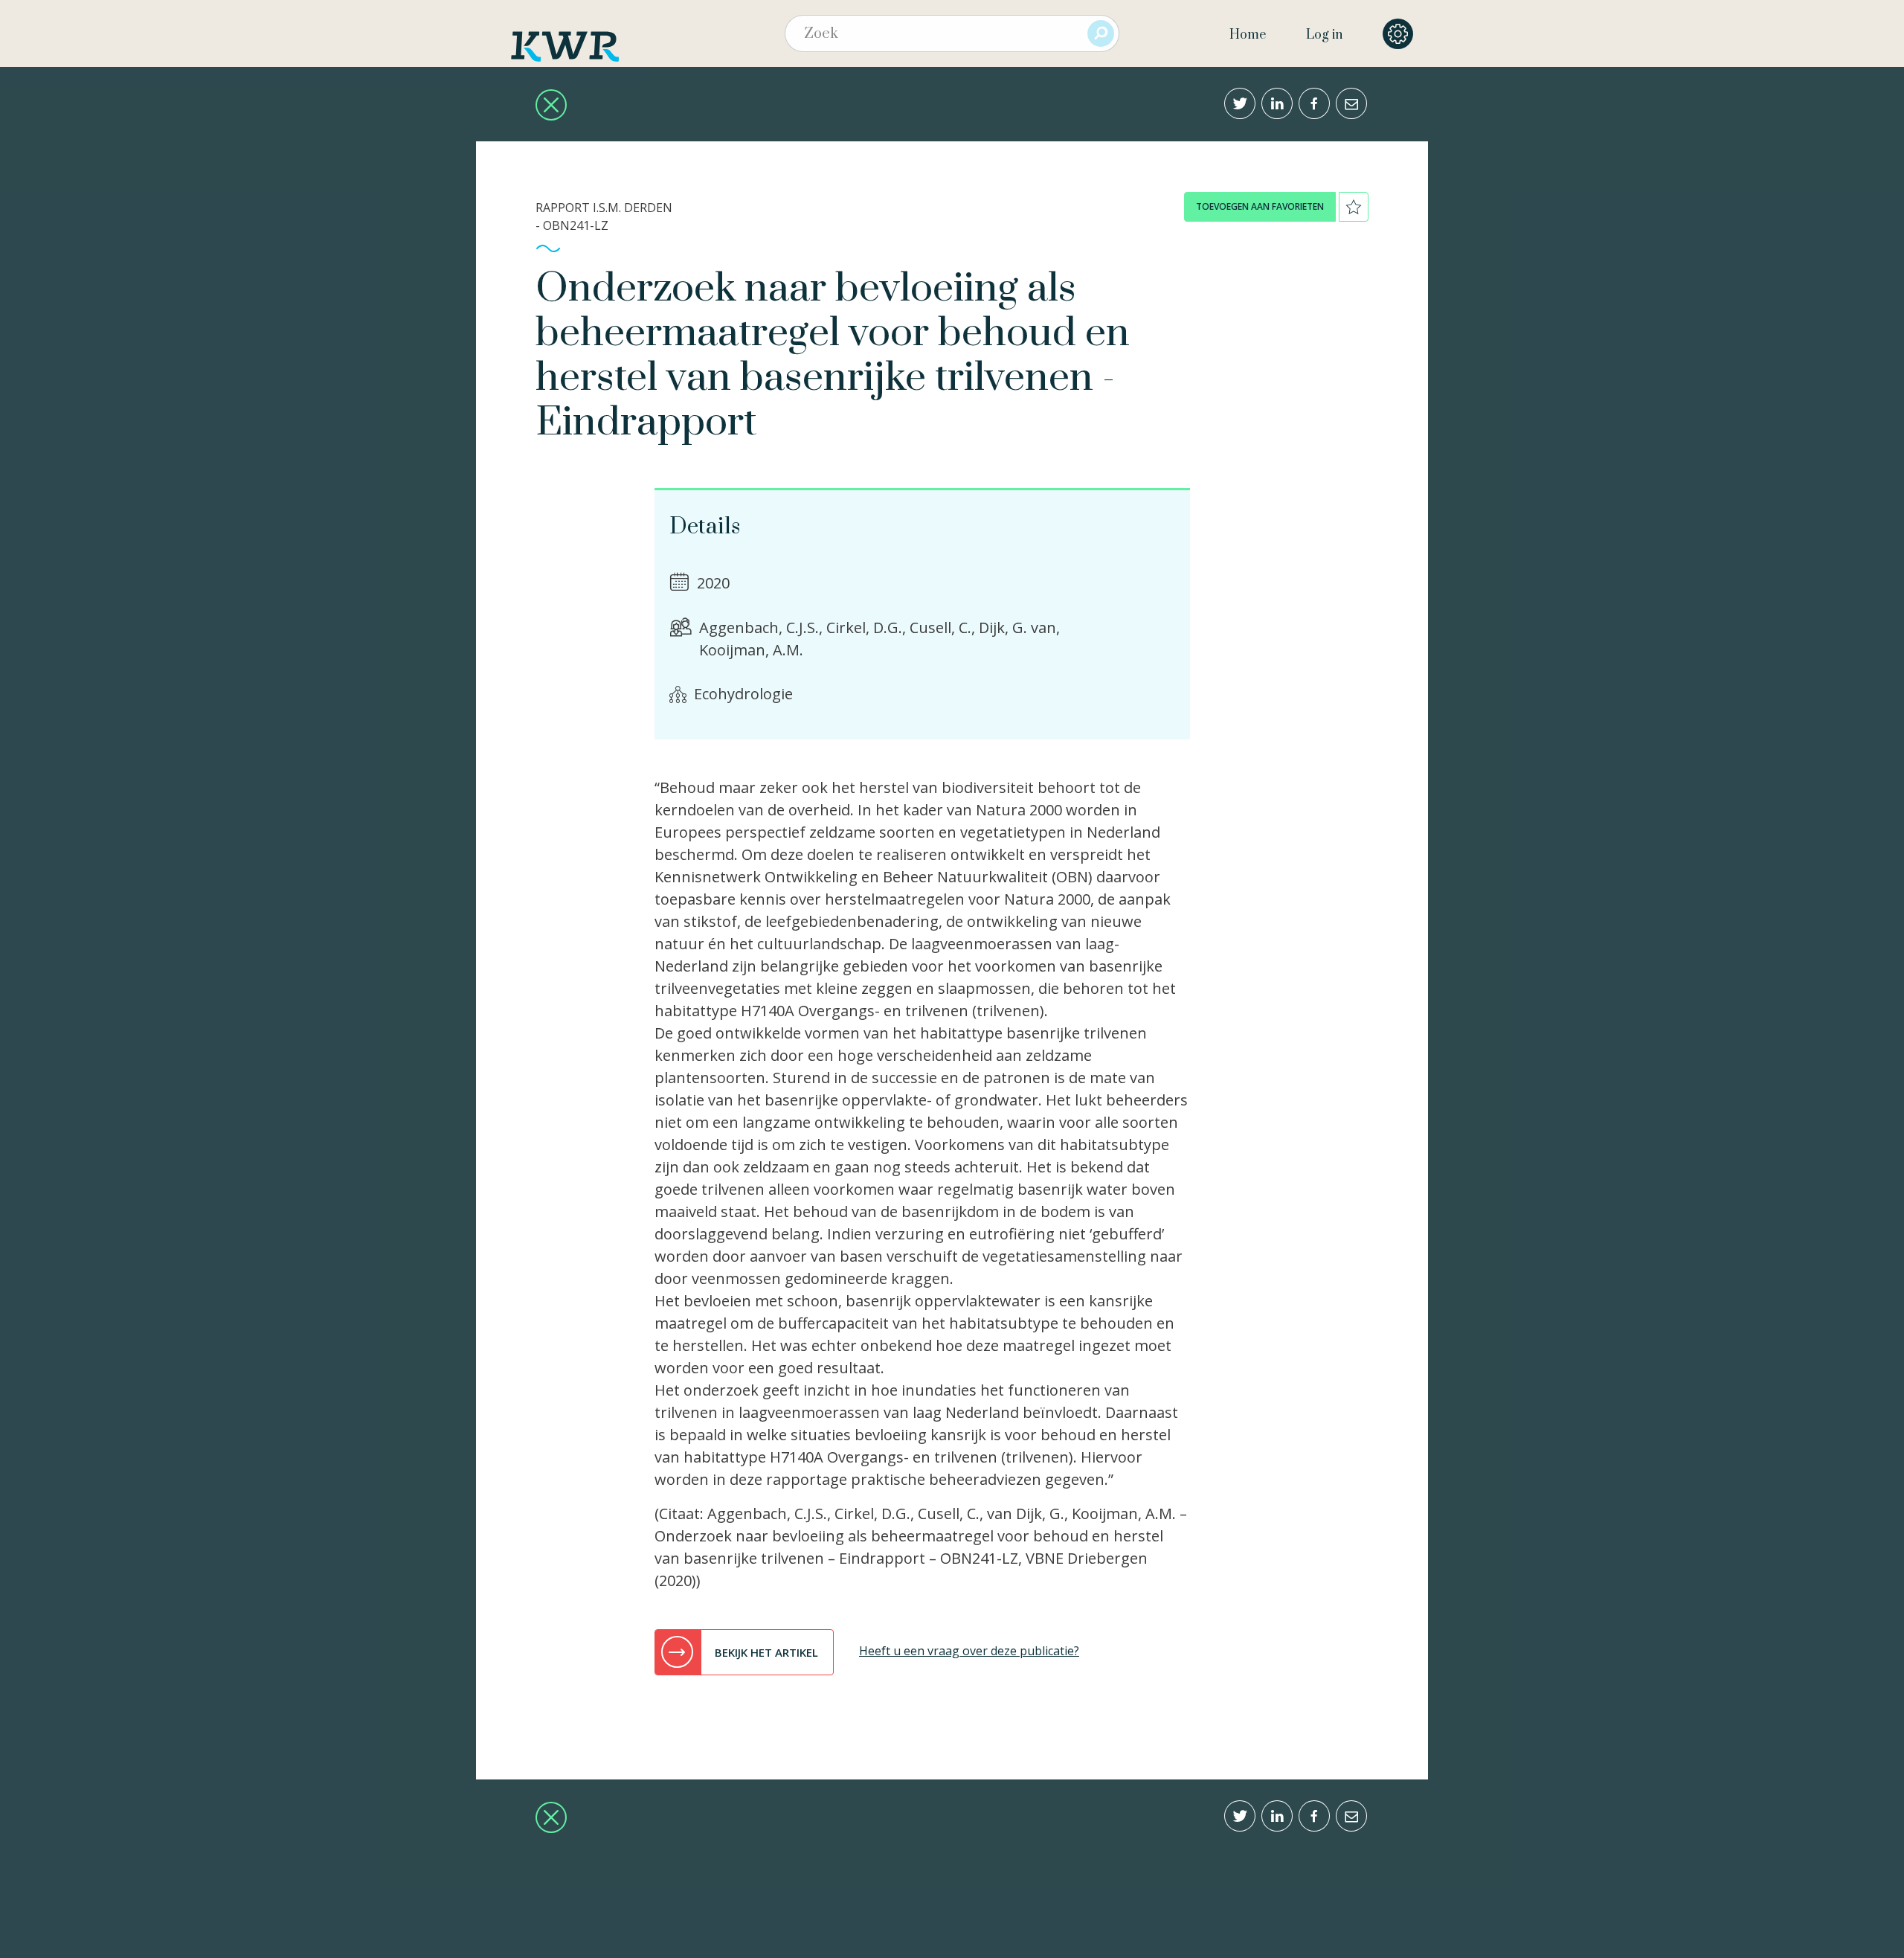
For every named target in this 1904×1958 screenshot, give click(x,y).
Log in (1324, 35)
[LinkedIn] (1277, 103)
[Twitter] (1240, 103)
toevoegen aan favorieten (1260, 206)
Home (1248, 35)
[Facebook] (1314, 103)
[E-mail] (1351, 103)
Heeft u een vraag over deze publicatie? (969, 1651)
